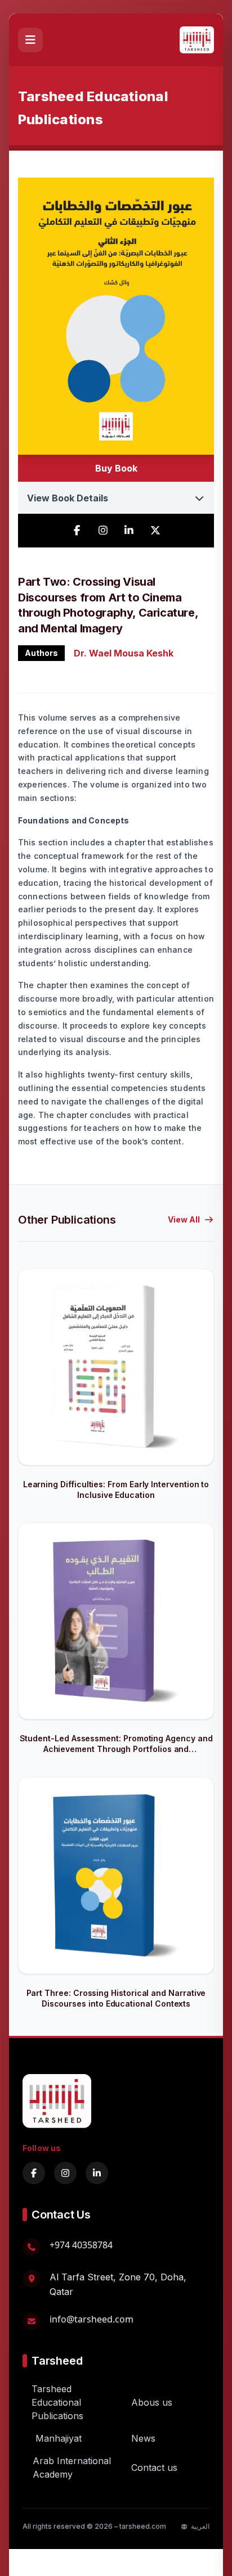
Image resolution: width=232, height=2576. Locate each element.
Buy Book (116, 468)
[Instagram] (65, 2173)
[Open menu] (30, 40)
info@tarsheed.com (92, 2319)
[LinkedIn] (97, 2173)
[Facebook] (34, 2173)
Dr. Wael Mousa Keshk (124, 653)
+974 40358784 (81, 2245)
